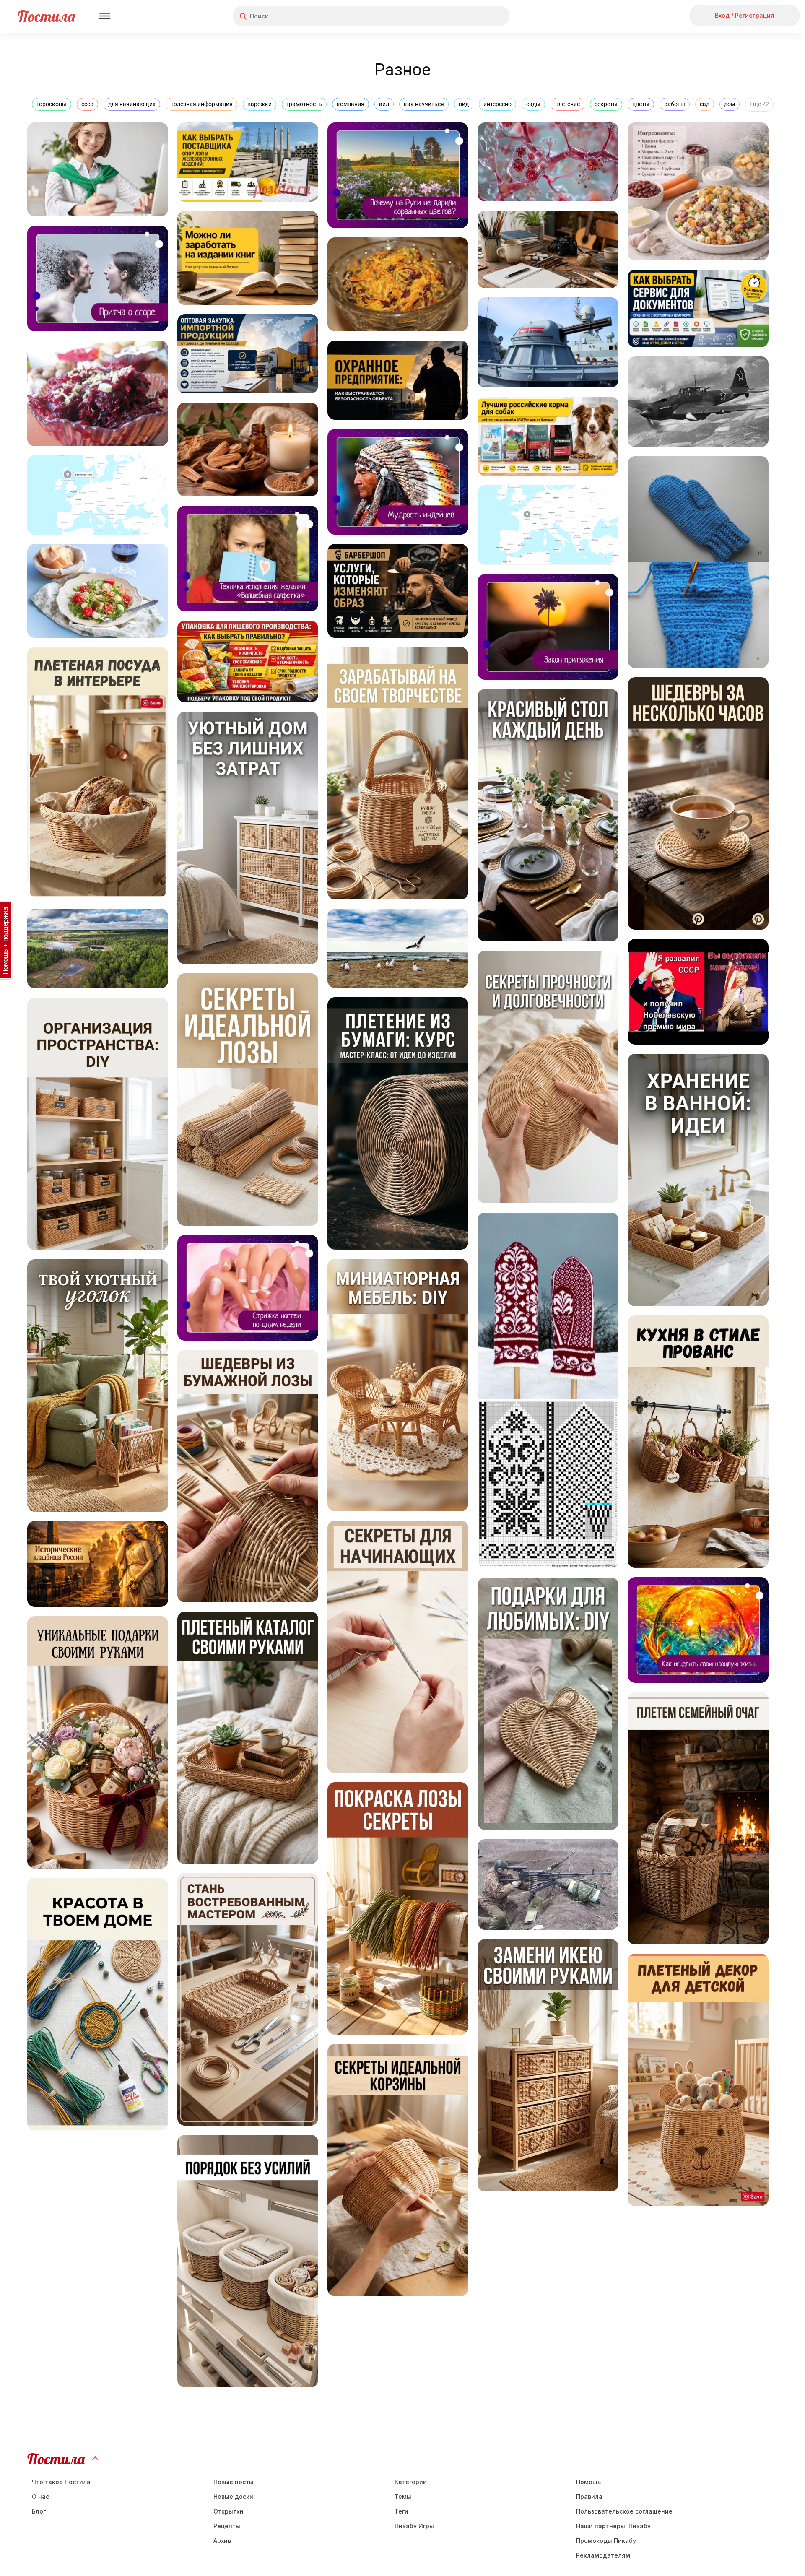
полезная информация (201, 104)
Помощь (588, 2482)
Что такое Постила (61, 2482)
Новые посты (234, 2482)
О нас (40, 2497)
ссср (87, 104)
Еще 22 (759, 104)
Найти (471, 16)
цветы (641, 104)
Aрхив (222, 2541)
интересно (497, 104)
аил (384, 104)
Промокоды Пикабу (606, 2541)
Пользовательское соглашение (624, 2511)
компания (351, 104)
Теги (401, 2511)
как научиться (424, 104)
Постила (46, 16)
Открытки (229, 2511)
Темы (403, 2497)
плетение (567, 104)
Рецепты (227, 2526)
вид (464, 104)
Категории (411, 2482)
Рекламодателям (603, 2555)
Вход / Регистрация (745, 15)
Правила (589, 2497)
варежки (260, 104)
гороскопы (52, 104)
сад (705, 104)
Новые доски (233, 2497)
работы (675, 104)
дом (730, 104)
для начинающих (132, 104)
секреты (606, 104)
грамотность (304, 104)
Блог (39, 2511)
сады (533, 104)
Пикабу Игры (414, 2526)
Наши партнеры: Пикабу (613, 2526)
